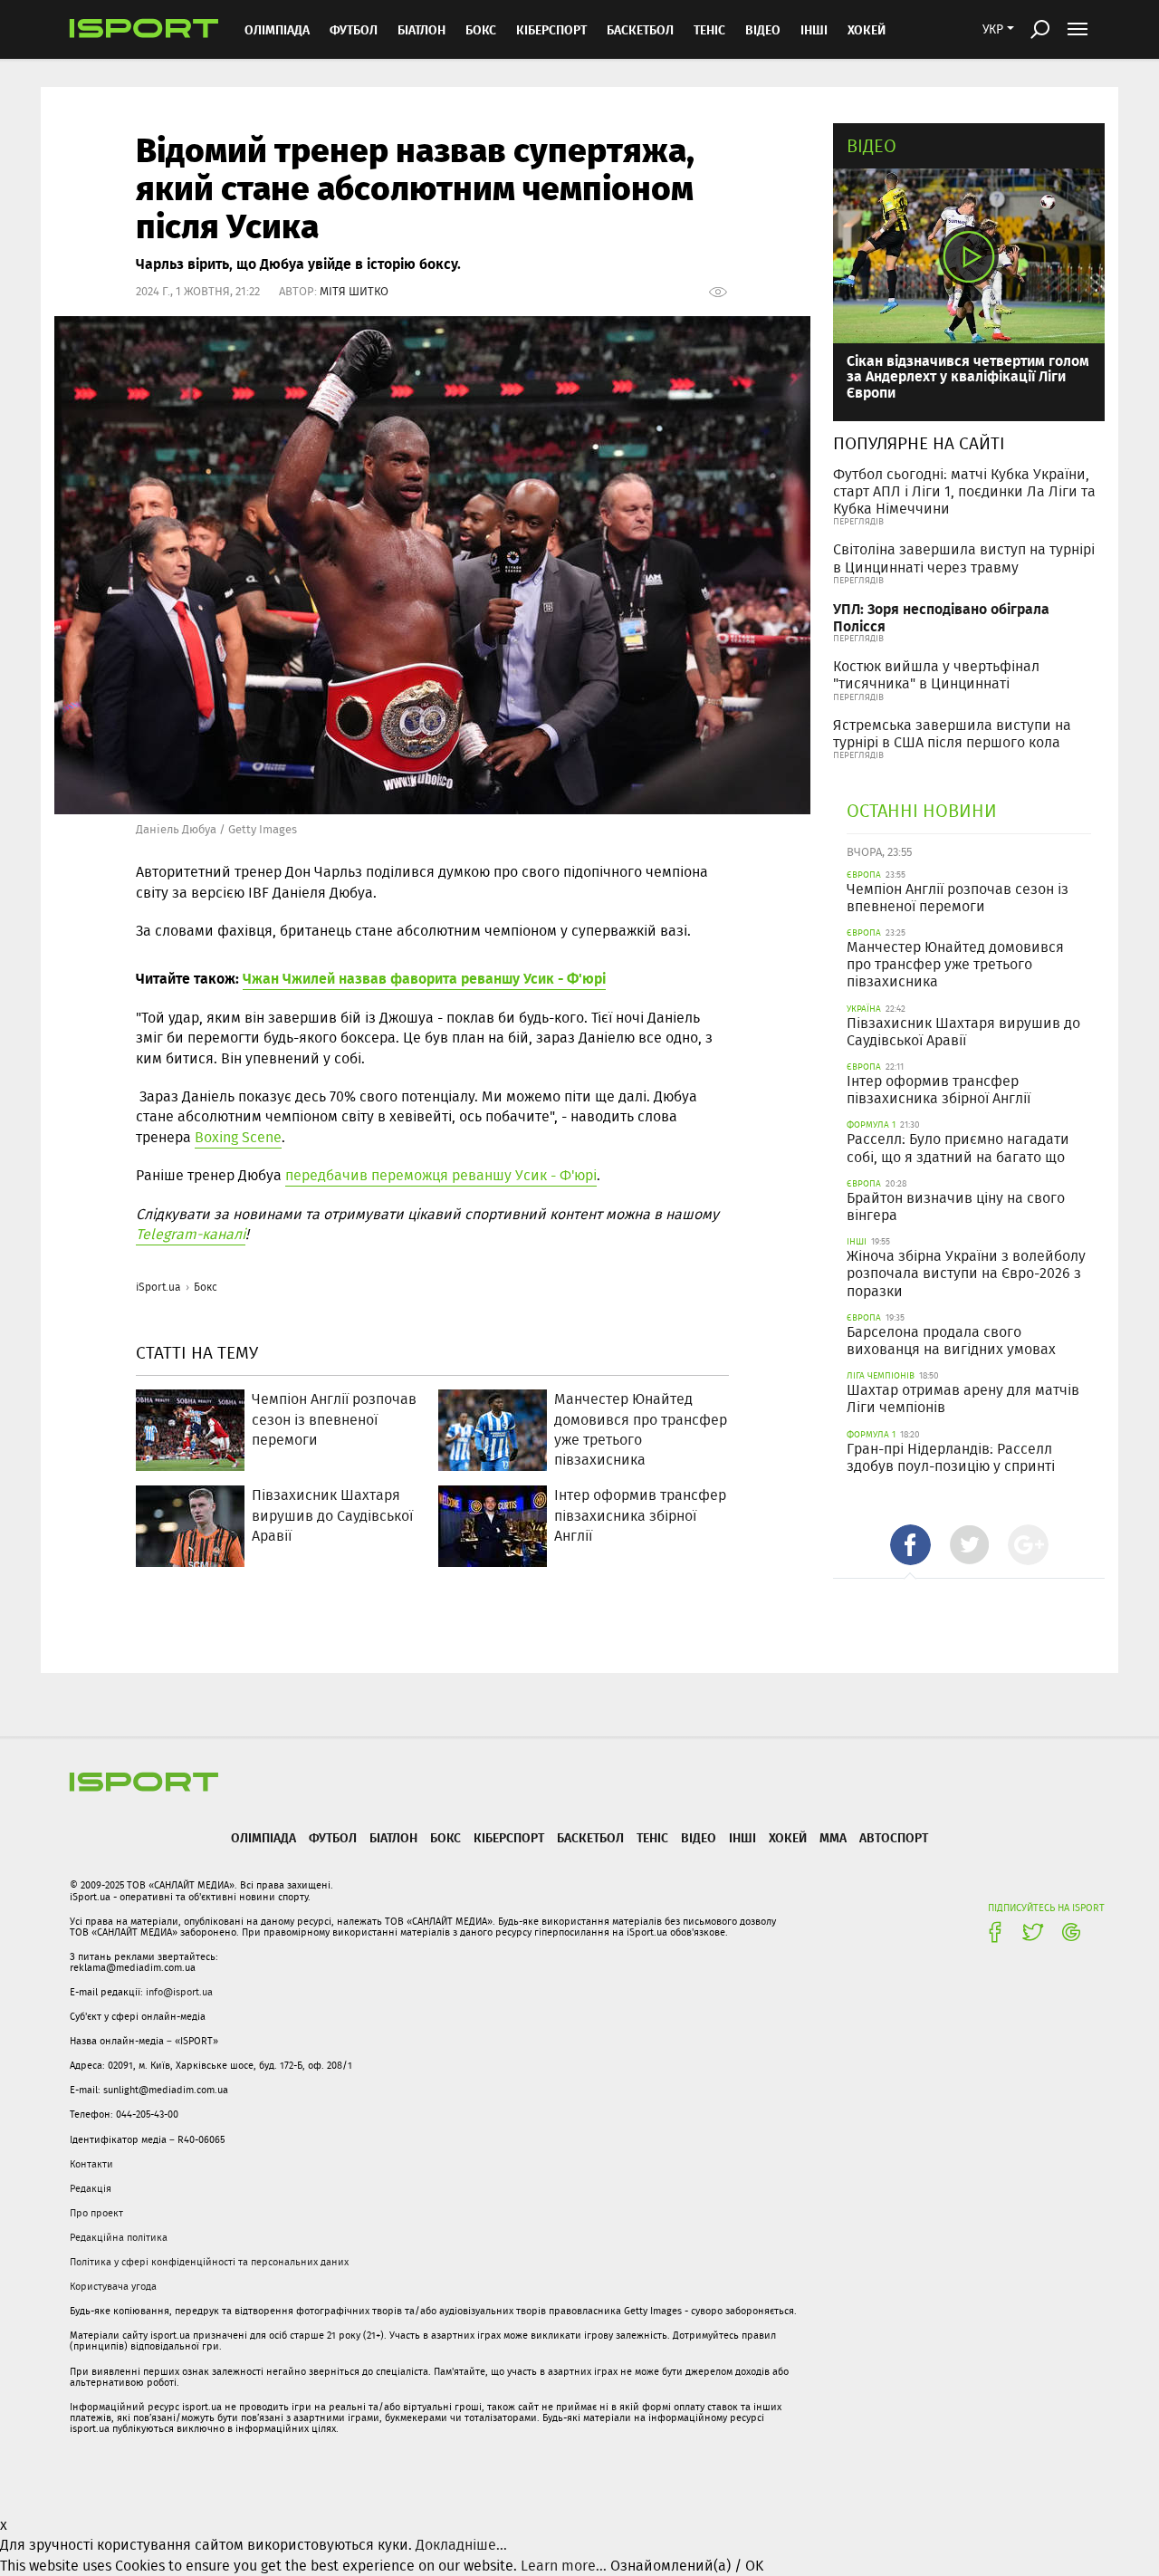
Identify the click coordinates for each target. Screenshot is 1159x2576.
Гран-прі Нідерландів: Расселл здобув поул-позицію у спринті (951, 1457)
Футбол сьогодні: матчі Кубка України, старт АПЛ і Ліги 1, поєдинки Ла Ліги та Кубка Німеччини (964, 491)
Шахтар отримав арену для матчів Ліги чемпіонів (963, 1399)
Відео (872, 145)
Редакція (91, 2188)
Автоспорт (894, 1837)
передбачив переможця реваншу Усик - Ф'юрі (441, 1175)
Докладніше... (461, 2545)
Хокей (867, 29)
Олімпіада (277, 29)
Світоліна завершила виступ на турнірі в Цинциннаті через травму (964, 558)
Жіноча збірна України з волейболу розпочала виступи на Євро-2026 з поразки (966, 1273)
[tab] (910, 1545)
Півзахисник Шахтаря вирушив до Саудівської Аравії (963, 1032)
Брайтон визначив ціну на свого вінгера (956, 1206)
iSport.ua (158, 1287)
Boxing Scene (238, 1137)
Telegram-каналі (191, 1234)
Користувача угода (113, 2286)
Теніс (709, 29)
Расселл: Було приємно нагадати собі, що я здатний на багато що (958, 1148)
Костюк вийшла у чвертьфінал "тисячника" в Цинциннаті (936, 675)
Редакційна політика (119, 2237)
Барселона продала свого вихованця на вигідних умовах (951, 1341)
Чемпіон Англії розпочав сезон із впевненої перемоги (958, 898)
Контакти (91, 2164)
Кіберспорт (551, 29)
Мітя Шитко (354, 291)
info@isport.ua (179, 1992)
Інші (814, 29)
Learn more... (564, 2566)
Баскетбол (640, 29)
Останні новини (922, 810)
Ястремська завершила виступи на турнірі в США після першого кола (952, 734)
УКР (993, 29)
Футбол (354, 29)
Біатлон (421, 29)
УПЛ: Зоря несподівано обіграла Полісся (941, 617)
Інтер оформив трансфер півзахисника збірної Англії (939, 1090)
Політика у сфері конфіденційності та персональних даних (209, 2262)
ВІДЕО (763, 29)
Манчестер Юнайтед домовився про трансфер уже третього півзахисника (955, 964)
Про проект (96, 2213)
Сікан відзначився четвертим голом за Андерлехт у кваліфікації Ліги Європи (968, 376)
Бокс (481, 29)
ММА (833, 1837)
